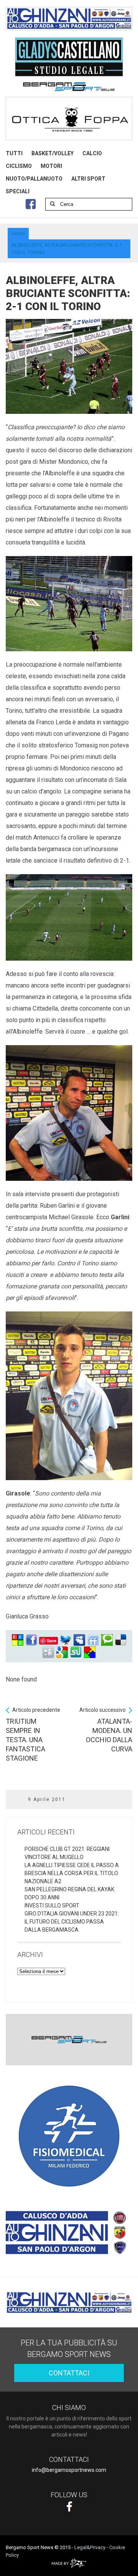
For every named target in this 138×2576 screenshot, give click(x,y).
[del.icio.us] (121, 1640)
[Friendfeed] (93, 1640)
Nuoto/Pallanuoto (34, 179)
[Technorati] (107, 1640)
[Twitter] (66, 1640)
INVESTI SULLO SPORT (52, 1905)
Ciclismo (19, 166)
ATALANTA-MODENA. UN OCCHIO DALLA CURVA (106, 1730)
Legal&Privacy (90, 2547)
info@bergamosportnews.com (69, 2470)
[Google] (62, 1652)
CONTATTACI (69, 2373)
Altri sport (88, 179)
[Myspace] (79, 1640)
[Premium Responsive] (90, 1652)
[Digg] (48, 1652)
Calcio (92, 153)
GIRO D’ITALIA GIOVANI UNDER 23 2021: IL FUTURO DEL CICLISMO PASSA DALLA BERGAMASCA (72, 1922)
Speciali (18, 191)
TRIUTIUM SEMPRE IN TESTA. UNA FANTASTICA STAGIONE (33, 1734)
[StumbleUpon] (76, 1652)
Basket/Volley (53, 153)
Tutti (14, 153)
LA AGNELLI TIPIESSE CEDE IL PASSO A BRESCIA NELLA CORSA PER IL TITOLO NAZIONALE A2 (72, 1873)
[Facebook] (31, 1640)
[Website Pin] (18, 1640)
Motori (51, 166)
